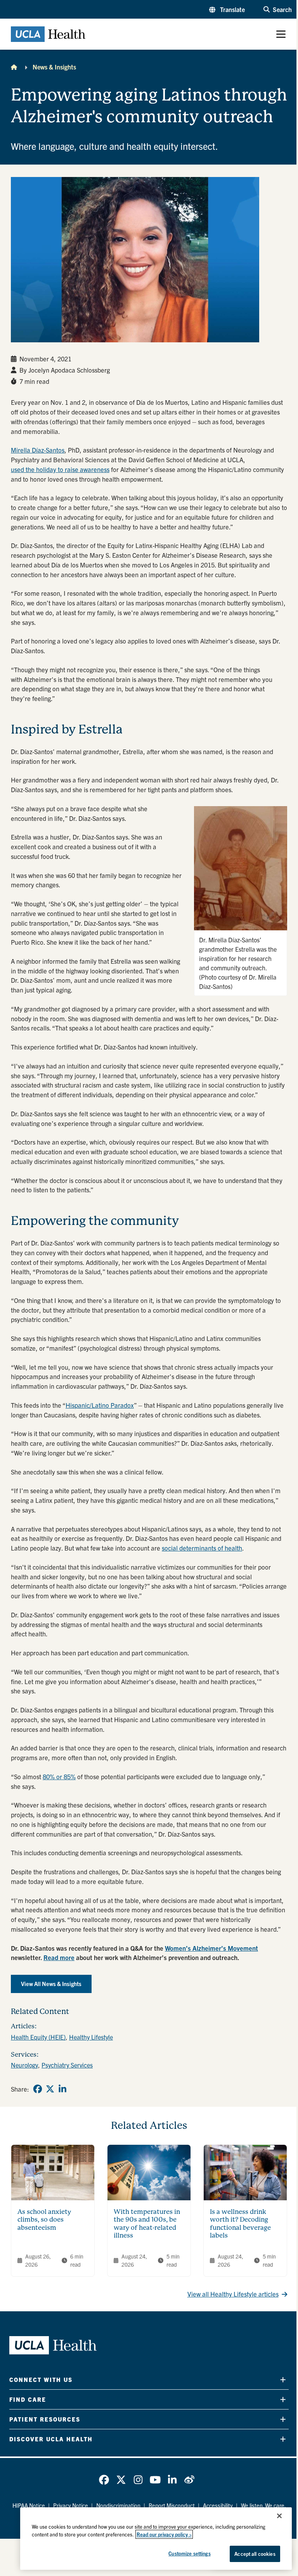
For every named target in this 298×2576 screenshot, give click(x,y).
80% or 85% (59, 1776)
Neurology (24, 2065)
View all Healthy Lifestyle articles (233, 2294)
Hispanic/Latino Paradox (100, 1405)
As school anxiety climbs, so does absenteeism (44, 2220)
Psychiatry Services (67, 2065)
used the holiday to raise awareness (60, 469)
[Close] (279, 2516)
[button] (227, 9)
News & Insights (54, 67)
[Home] (14, 67)
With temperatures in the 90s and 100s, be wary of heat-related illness (147, 2224)
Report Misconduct (172, 2505)
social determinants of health (202, 1548)
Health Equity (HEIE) (38, 2037)
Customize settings (189, 2553)
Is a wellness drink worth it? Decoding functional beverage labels (240, 2224)
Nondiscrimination (118, 2505)
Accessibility (218, 2505)
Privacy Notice (71, 2505)
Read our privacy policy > (164, 2534)
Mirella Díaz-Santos (38, 450)
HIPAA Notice (29, 2505)
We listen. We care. (263, 2505)
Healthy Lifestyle (91, 2037)
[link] (38, 2089)
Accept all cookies (255, 2554)
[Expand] (283, 2380)
